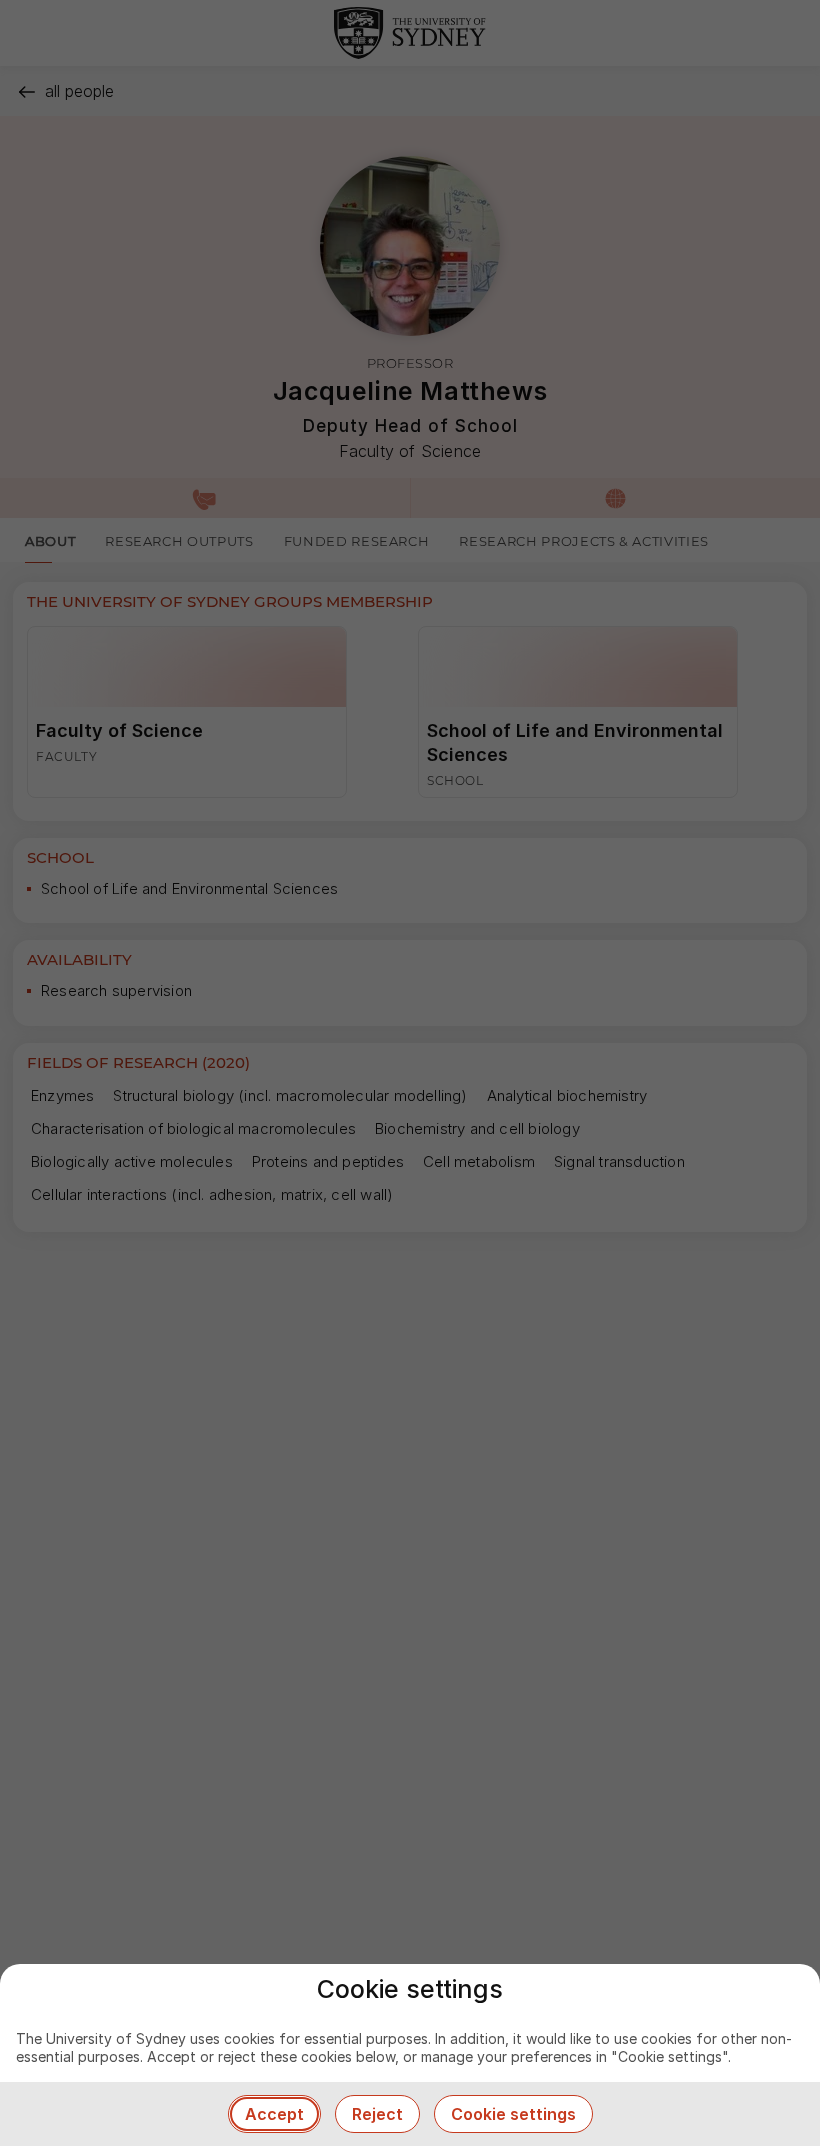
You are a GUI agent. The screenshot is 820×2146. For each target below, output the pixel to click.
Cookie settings (513, 2114)
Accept (274, 2114)
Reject (377, 2114)
